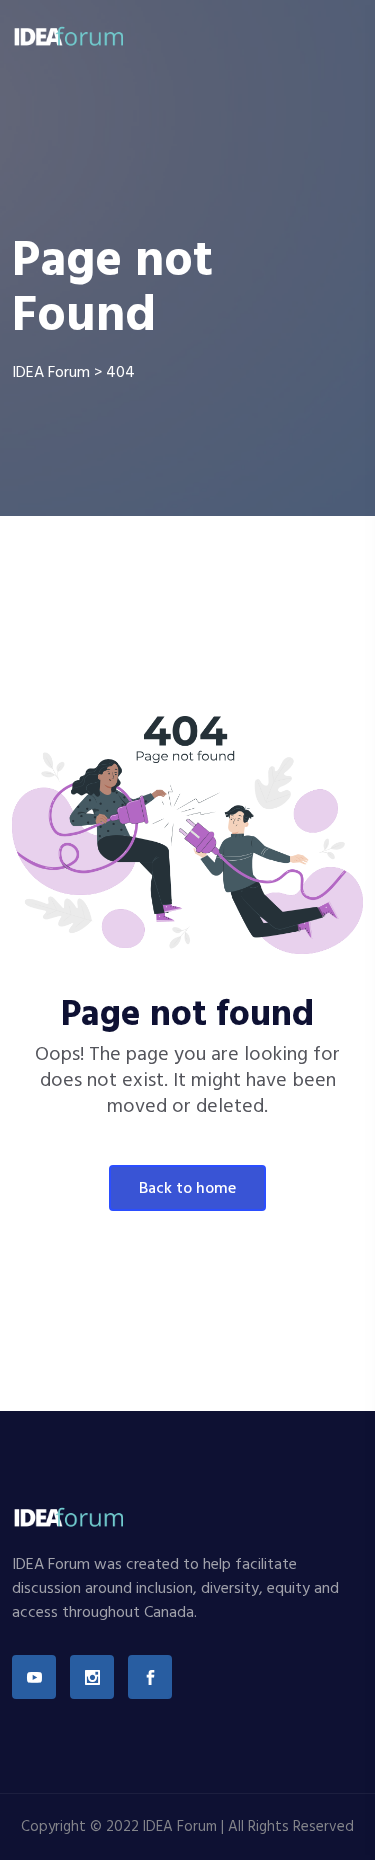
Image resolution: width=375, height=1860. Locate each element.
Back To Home (187, 1189)
